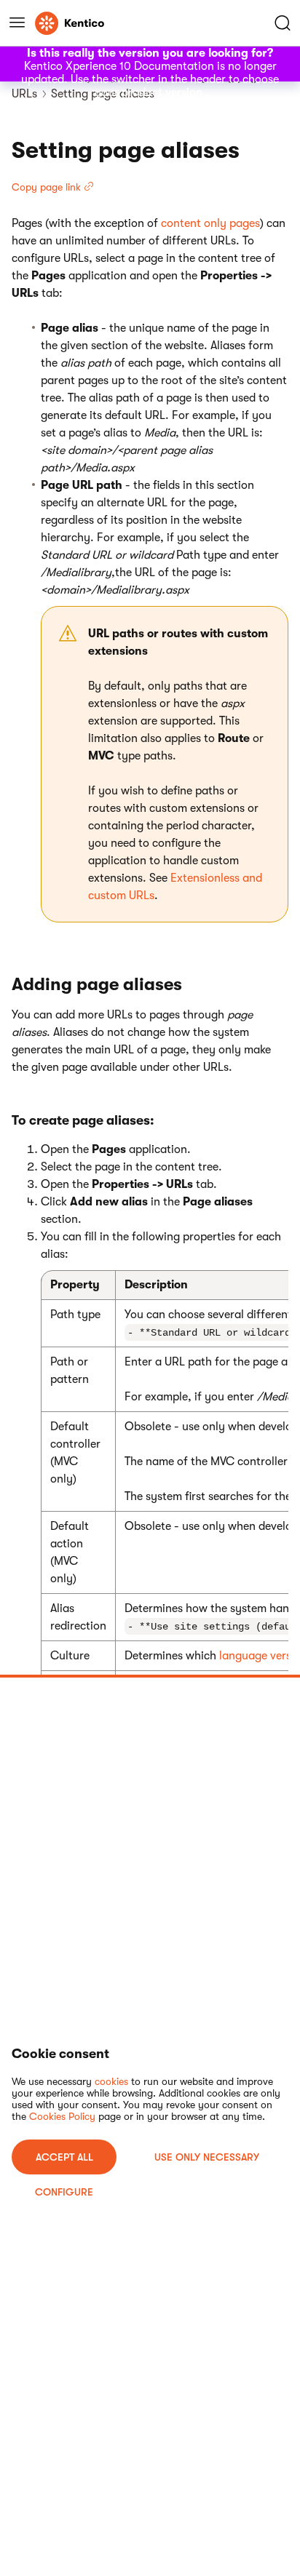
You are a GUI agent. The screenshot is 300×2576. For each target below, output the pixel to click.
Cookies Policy (62, 2116)
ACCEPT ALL (64, 2157)
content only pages (210, 223)
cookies (111, 2081)
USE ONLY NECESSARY (207, 2157)
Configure (64, 2192)
